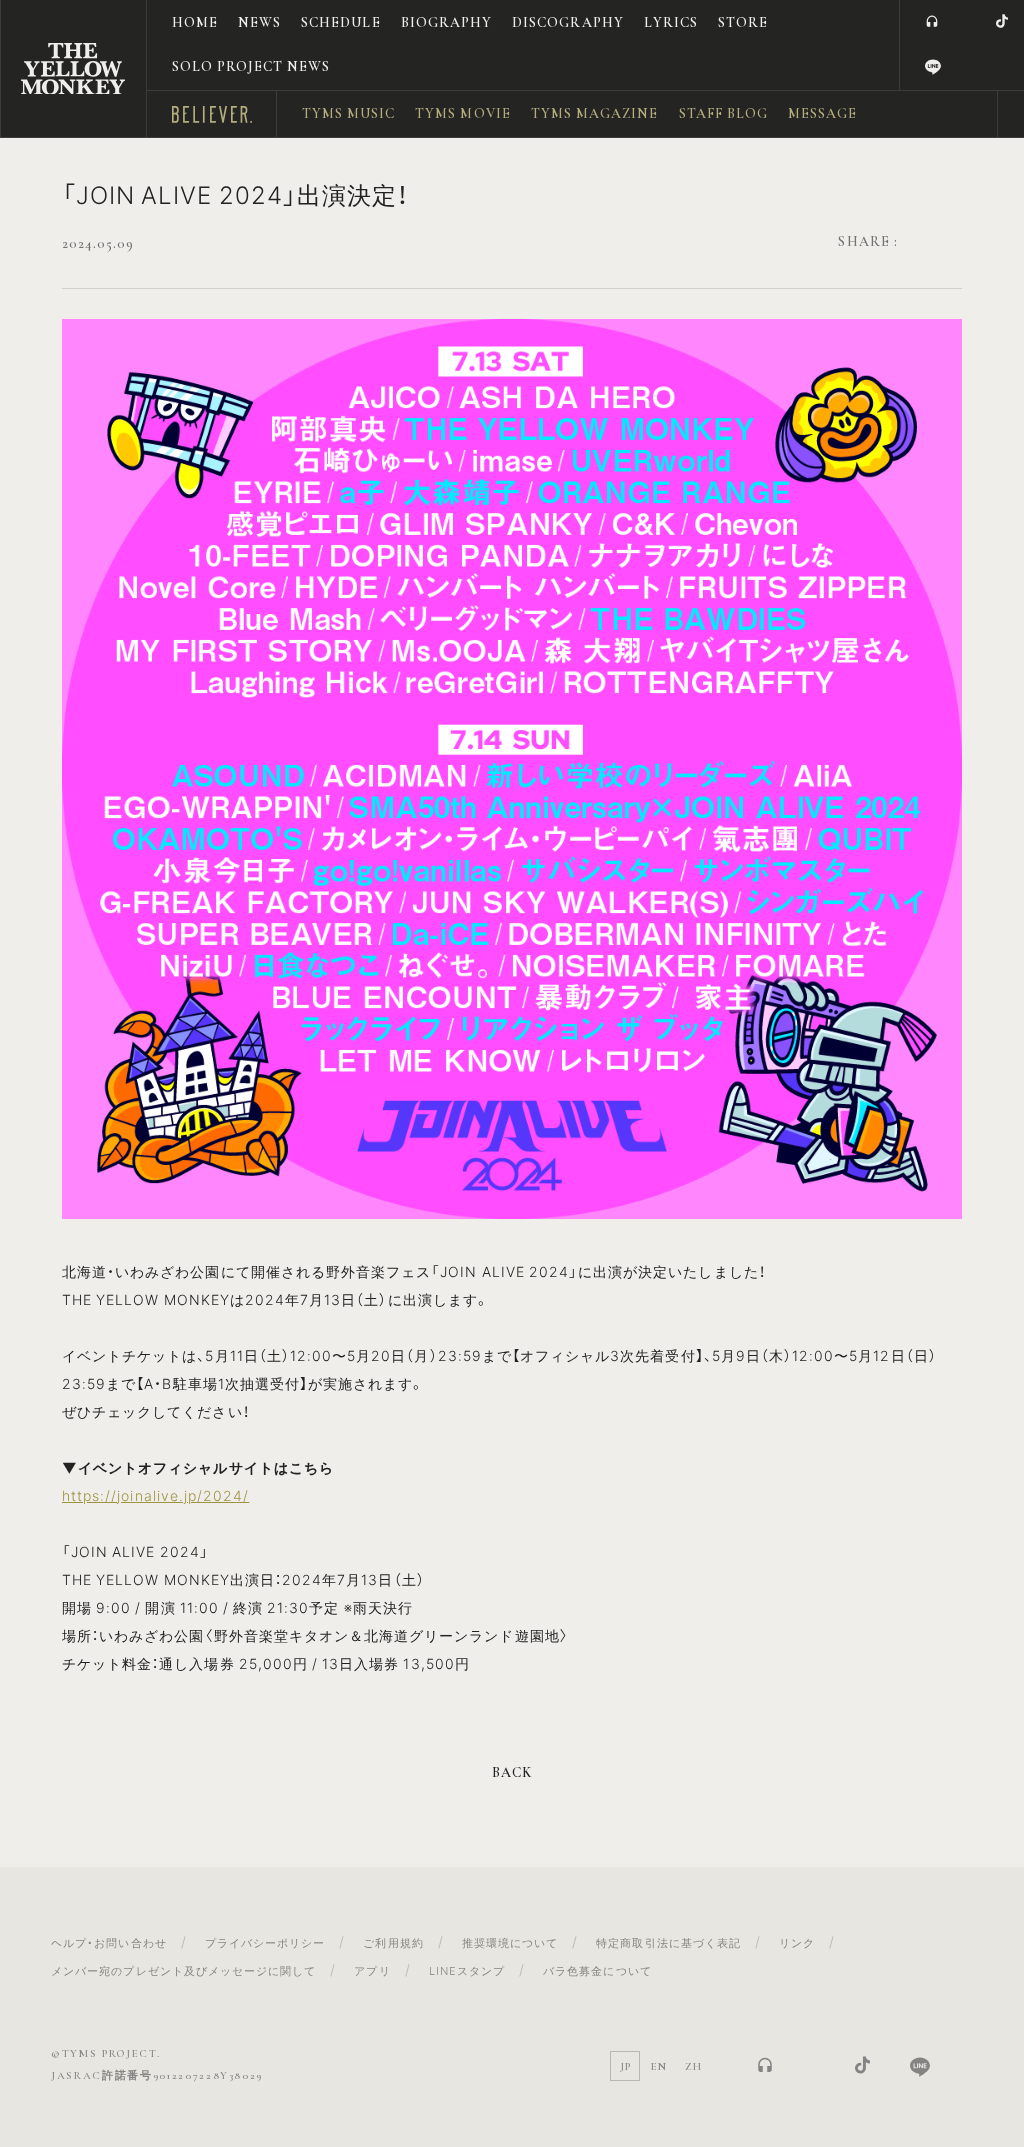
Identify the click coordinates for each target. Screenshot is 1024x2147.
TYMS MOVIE (463, 113)
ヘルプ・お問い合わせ (109, 1942)
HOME (195, 22)
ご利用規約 (393, 1942)
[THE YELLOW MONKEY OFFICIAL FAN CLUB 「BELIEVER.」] (73, 69)
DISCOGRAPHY (568, 22)
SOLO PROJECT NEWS (251, 66)
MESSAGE (822, 113)
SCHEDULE (340, 22)
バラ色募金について (597, 1970)
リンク (797, 1942)
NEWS (259, 22)
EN (659, 2066)
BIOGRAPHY (446, 22)
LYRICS (671, 22)
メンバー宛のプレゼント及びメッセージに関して (183, 1970)
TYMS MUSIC (349, 113)
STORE (743, 22)
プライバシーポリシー (265, 1942)
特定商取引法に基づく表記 (668, 1942)
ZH (693, 2066)
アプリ (372, 1970)
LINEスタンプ (467, 1970)
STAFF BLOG (724, 113)
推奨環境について (510, 1942)
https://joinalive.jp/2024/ (155, 1495)
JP (625, 2066)
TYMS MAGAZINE (595, 113)
